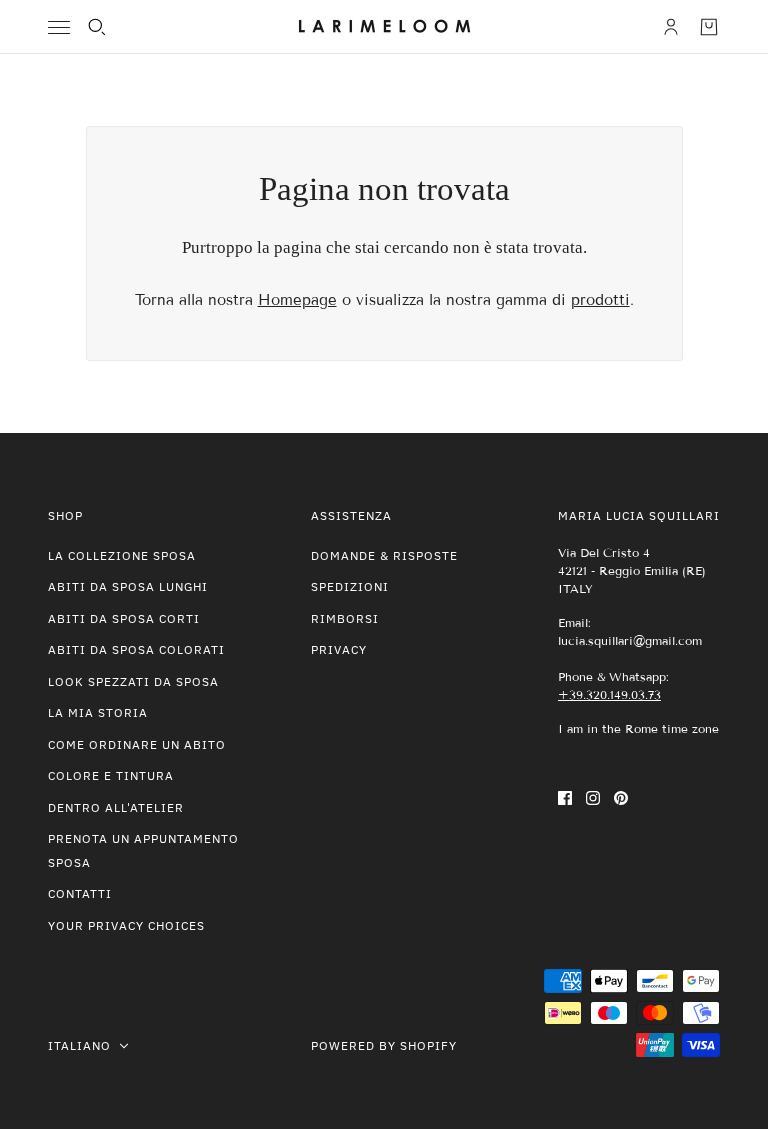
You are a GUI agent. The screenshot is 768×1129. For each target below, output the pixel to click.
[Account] (671, 27)
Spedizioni (350, 586)
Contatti (80, 893)
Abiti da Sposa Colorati (136, 649)
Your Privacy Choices (126, 925)
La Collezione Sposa (122, 555)
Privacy (339, 649)
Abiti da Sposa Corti (124, 618)
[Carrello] (709, 27)
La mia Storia (98, 712)
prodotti (600, 300)
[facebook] (565, 797)
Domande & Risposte (384, 555)
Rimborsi (345, 618)
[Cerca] (97, 27)
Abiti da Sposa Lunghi (128, 586)
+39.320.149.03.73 (609, 694)
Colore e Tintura (111, 775)
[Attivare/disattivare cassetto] (59, 27)
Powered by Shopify (384, 1045)
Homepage (297, 300)
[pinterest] (621, 797)
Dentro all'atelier (116, 807)
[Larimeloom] (384, 27)
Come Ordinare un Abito (137, 744)
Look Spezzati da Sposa (133, 681)
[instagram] (593, 797)
